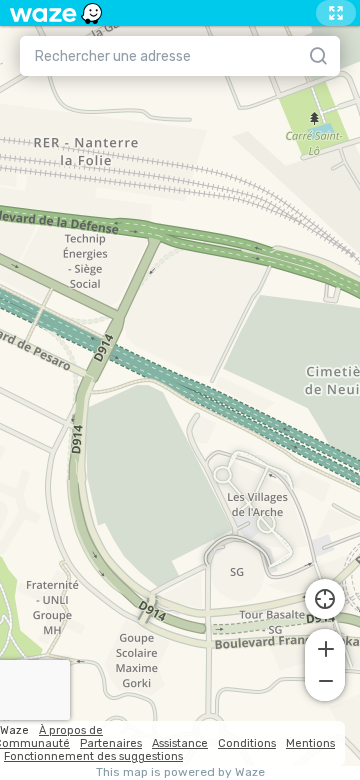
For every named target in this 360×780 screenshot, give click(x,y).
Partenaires (111, 743)
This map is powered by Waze (180, 772)
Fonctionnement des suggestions (93, 756)
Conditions (247, 743)
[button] (325, 647)
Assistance (180, 743)
